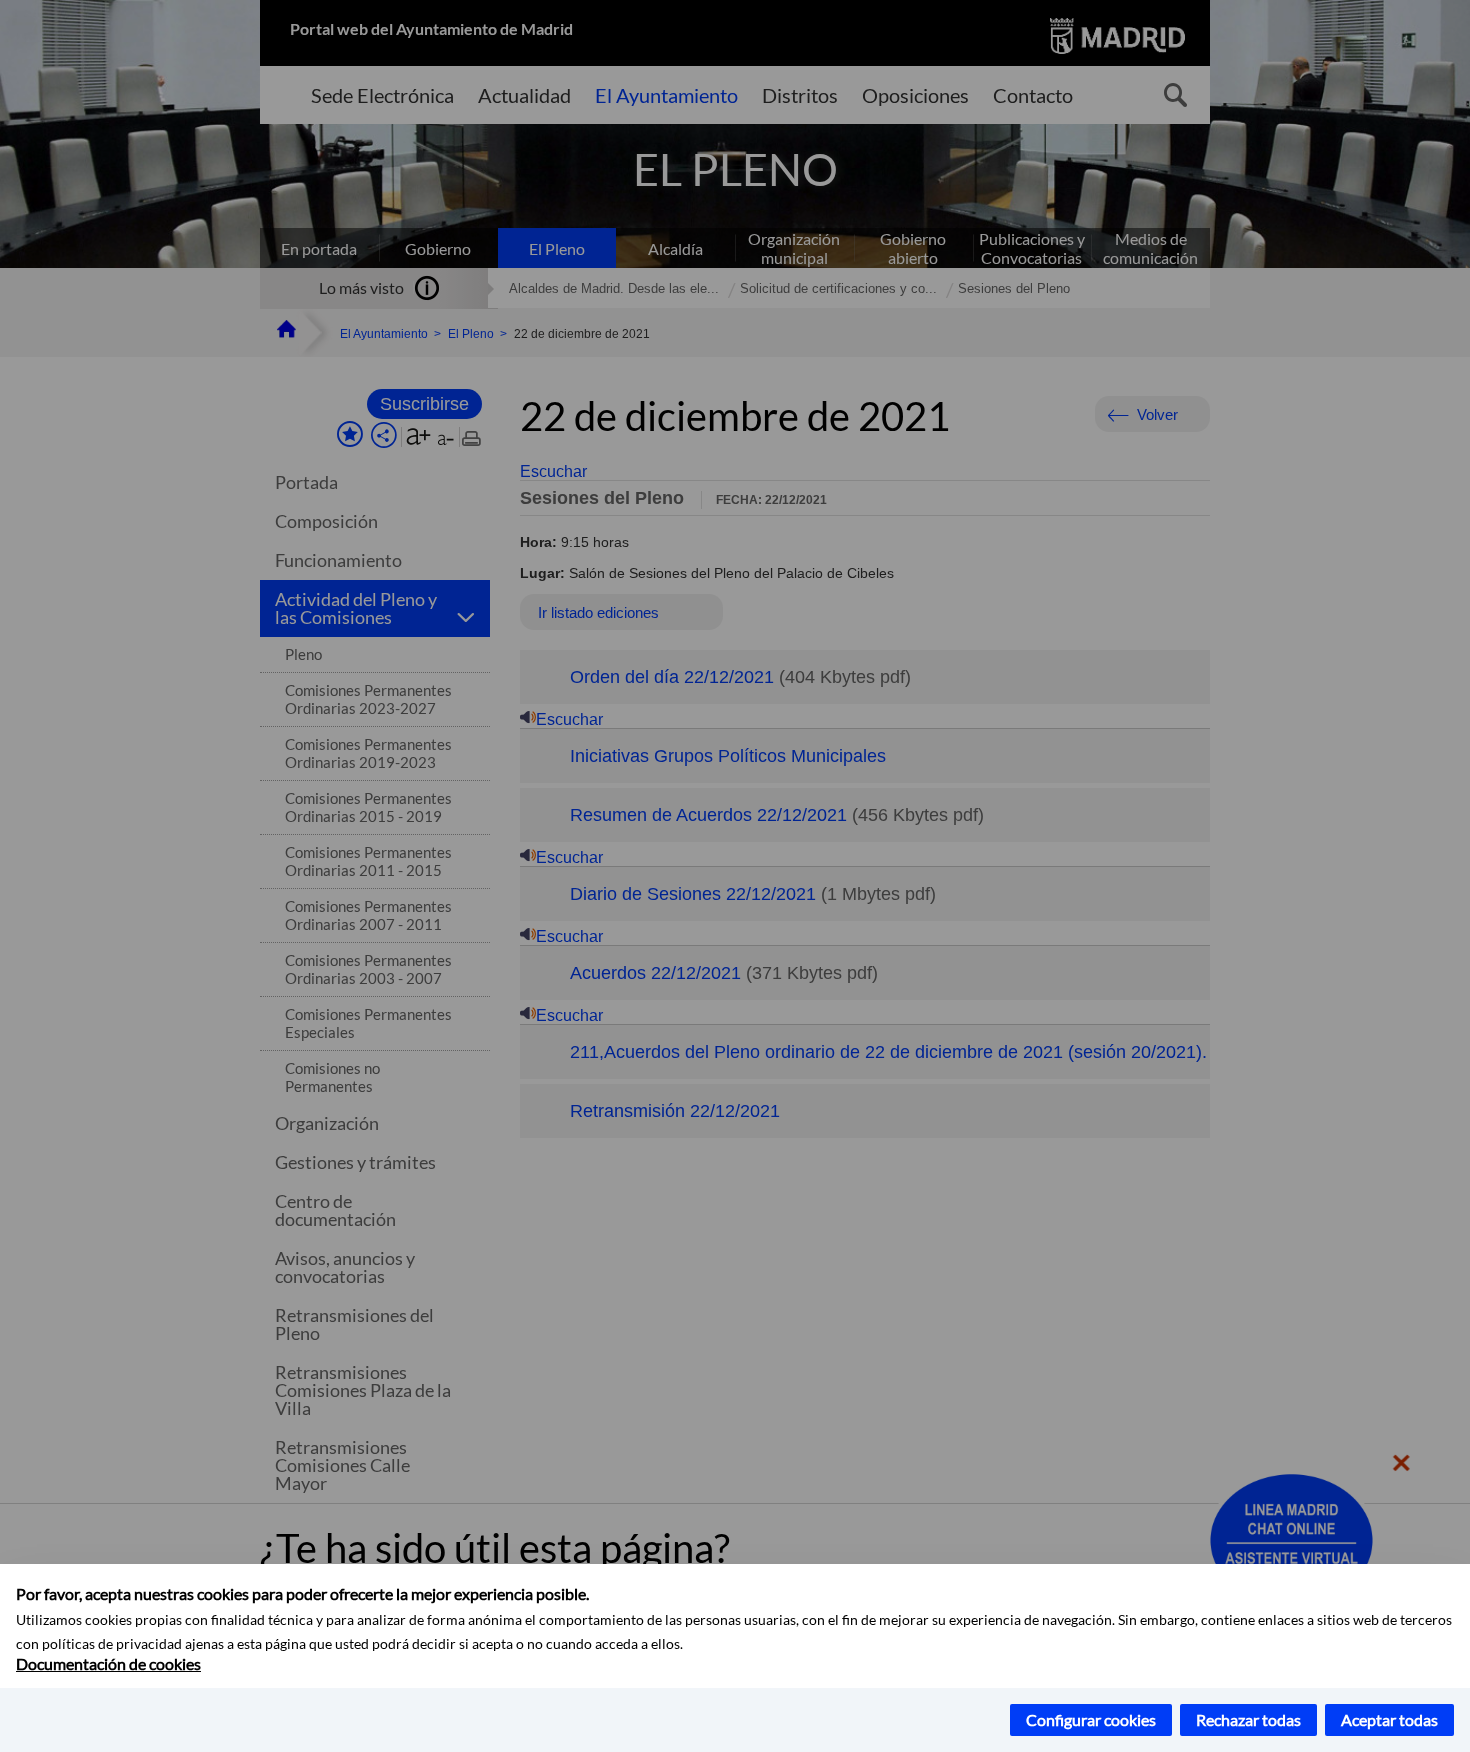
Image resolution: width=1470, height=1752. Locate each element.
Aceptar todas (1389, 1719)
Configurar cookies (1091, 1719)
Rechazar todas (1248, 1719)
